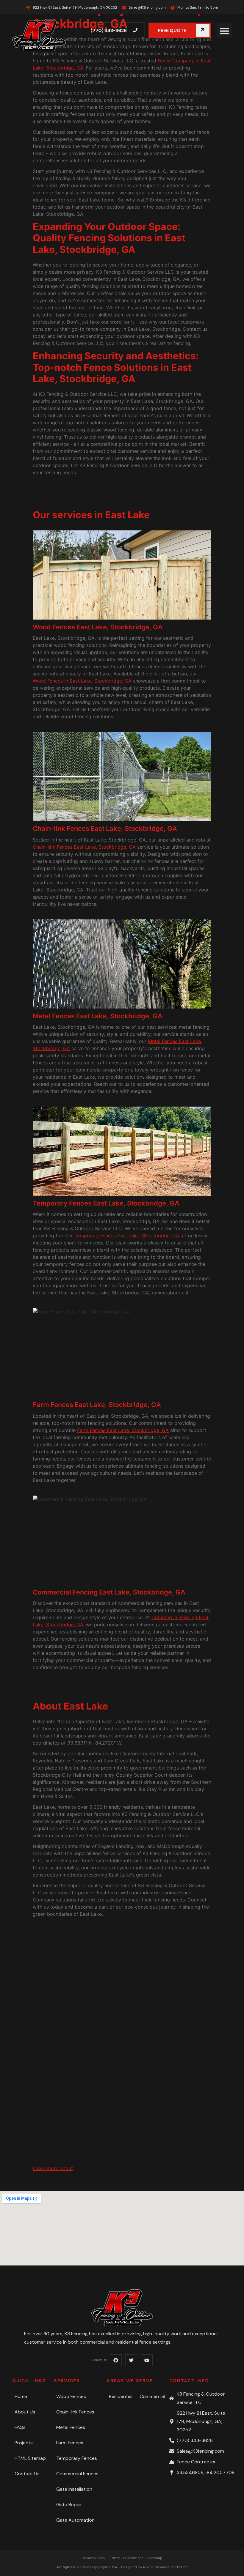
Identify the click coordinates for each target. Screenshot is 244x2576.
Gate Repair (69, 2505)
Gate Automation (75, 2520)
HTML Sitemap (30, 2458)
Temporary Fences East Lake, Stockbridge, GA (127, 1236)
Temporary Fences (77, 2458)
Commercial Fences (77, 2474)
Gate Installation (74, 2489)
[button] (224, 31)
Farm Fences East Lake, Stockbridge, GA (123, 1430)
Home (21, 2396)
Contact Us (27, 2474)
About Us (25, 2412)
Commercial (152, 2396)
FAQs (20, 2427)
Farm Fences (70, 2443)
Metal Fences (71, 2427)
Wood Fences (71, 2396)
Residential (121, 2396)
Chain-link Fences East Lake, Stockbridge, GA (84, 847)
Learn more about (53, 2168)
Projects (24, 2443)
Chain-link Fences (75, 2412)
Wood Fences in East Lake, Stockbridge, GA (82, 681)
